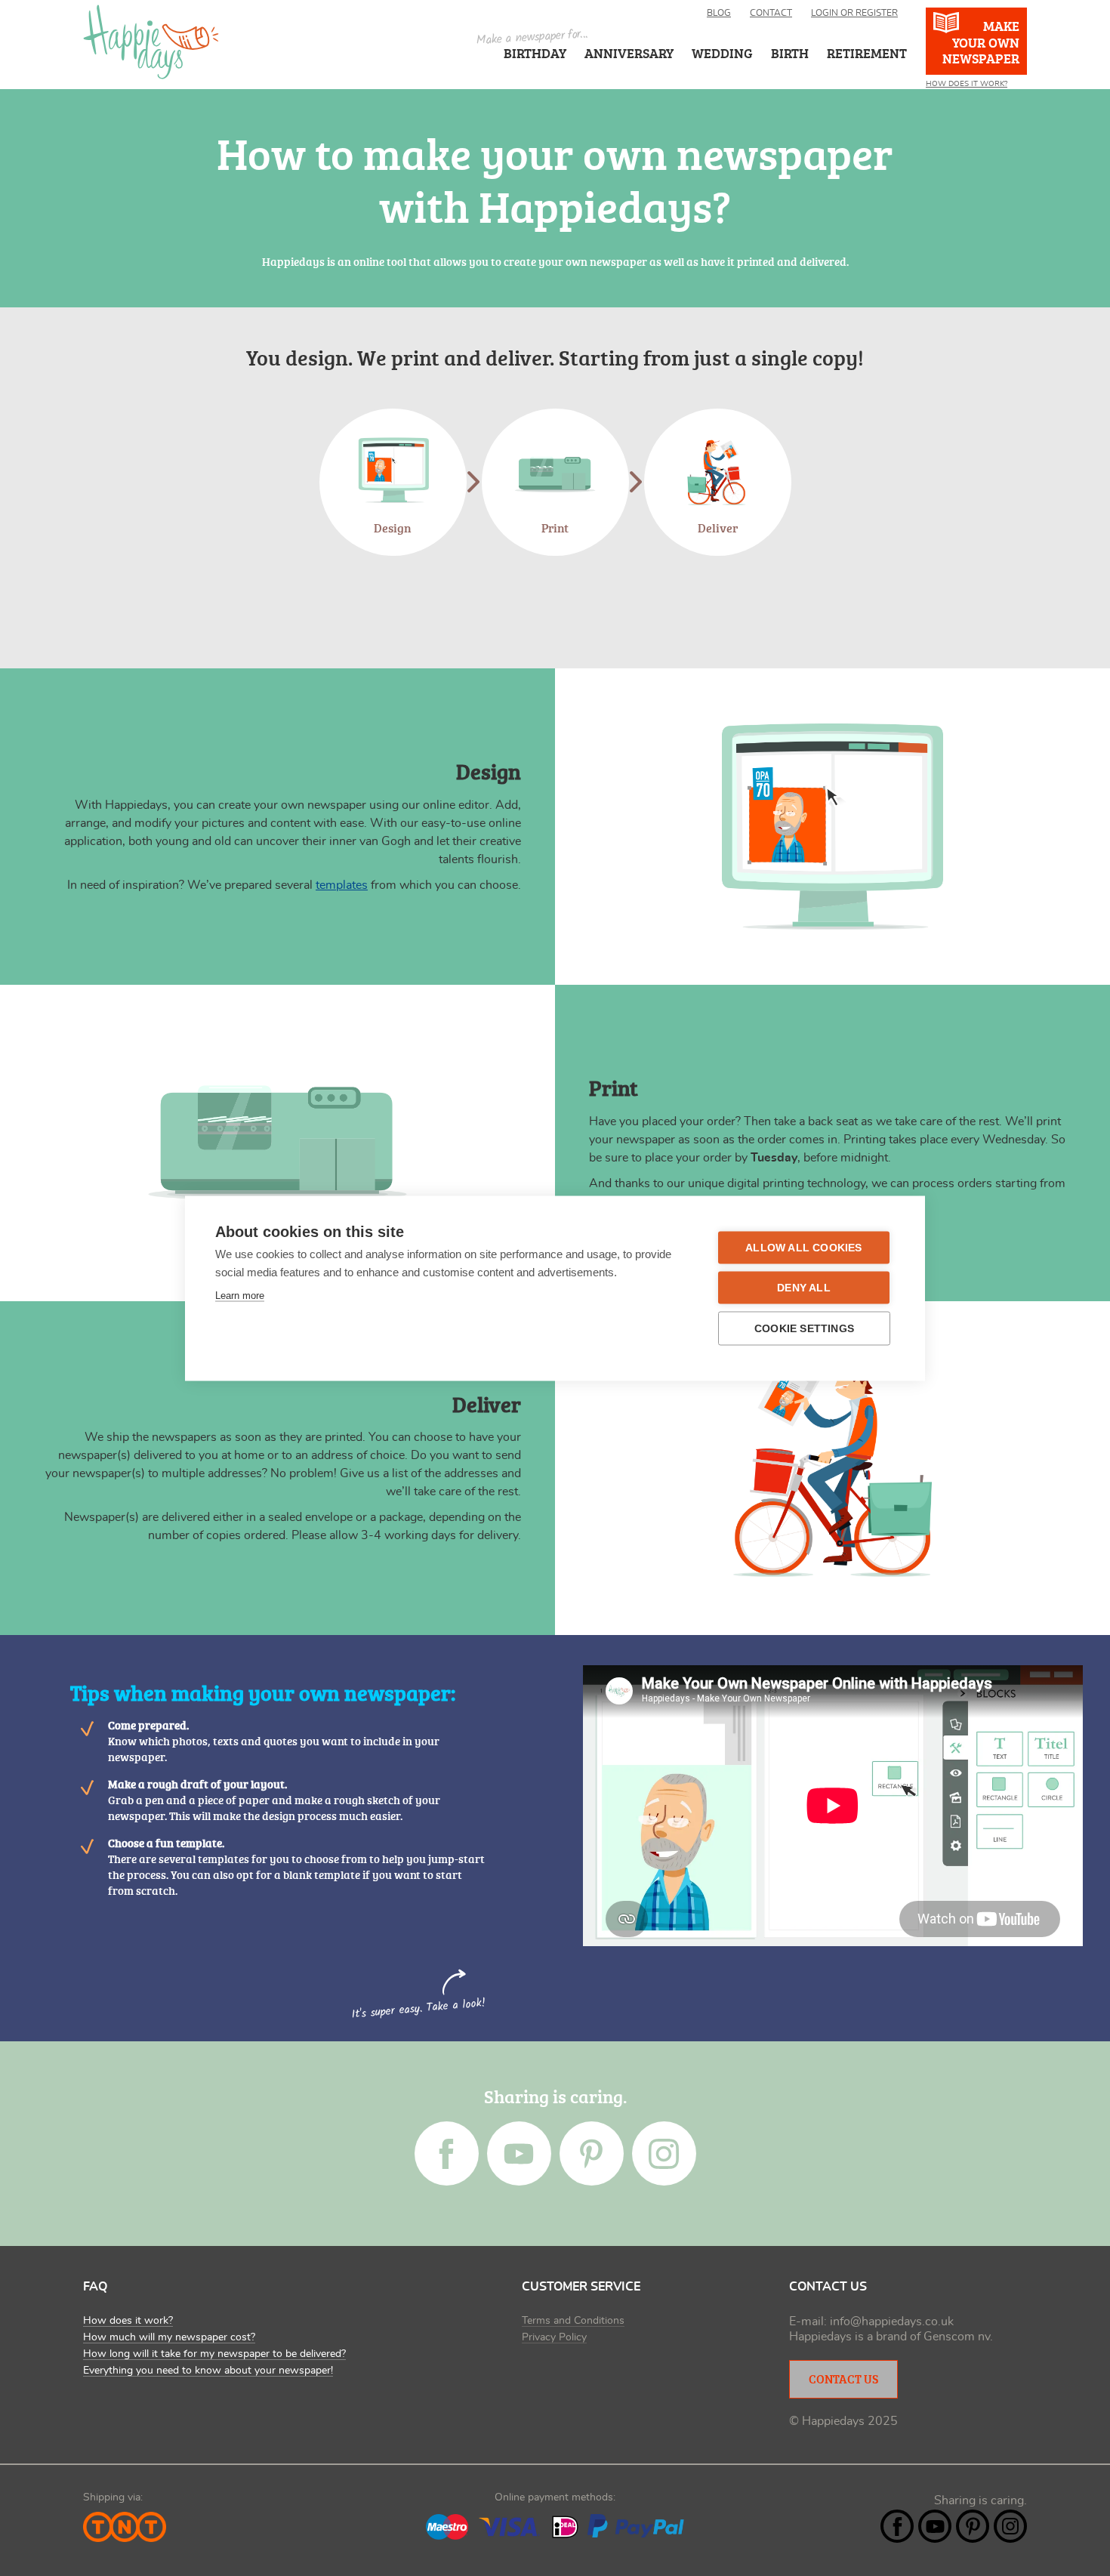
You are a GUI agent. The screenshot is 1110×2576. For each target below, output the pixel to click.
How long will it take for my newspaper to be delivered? (214, 2354)
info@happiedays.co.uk (892, 2321)
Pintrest (592, 2153)
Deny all (804, 1287)
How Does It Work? (967, 84)
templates (342, 885)
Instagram (664, 2153)
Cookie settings (804, 1328)
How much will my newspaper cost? (169, 2337)
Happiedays (151, 42)
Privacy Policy (554, 2337)
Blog (719, 13)
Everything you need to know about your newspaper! (208, 2371)
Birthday (535, 53)
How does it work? (128, 2321)
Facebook (447, 2153)
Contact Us (843, 2379)
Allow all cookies (803, 1247)
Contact (771, 13)
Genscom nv (957, 2337)
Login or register (854, 13)
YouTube (519, 2153)
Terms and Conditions (573, 2321)
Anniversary (629, 53)
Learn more (240, 1295)
